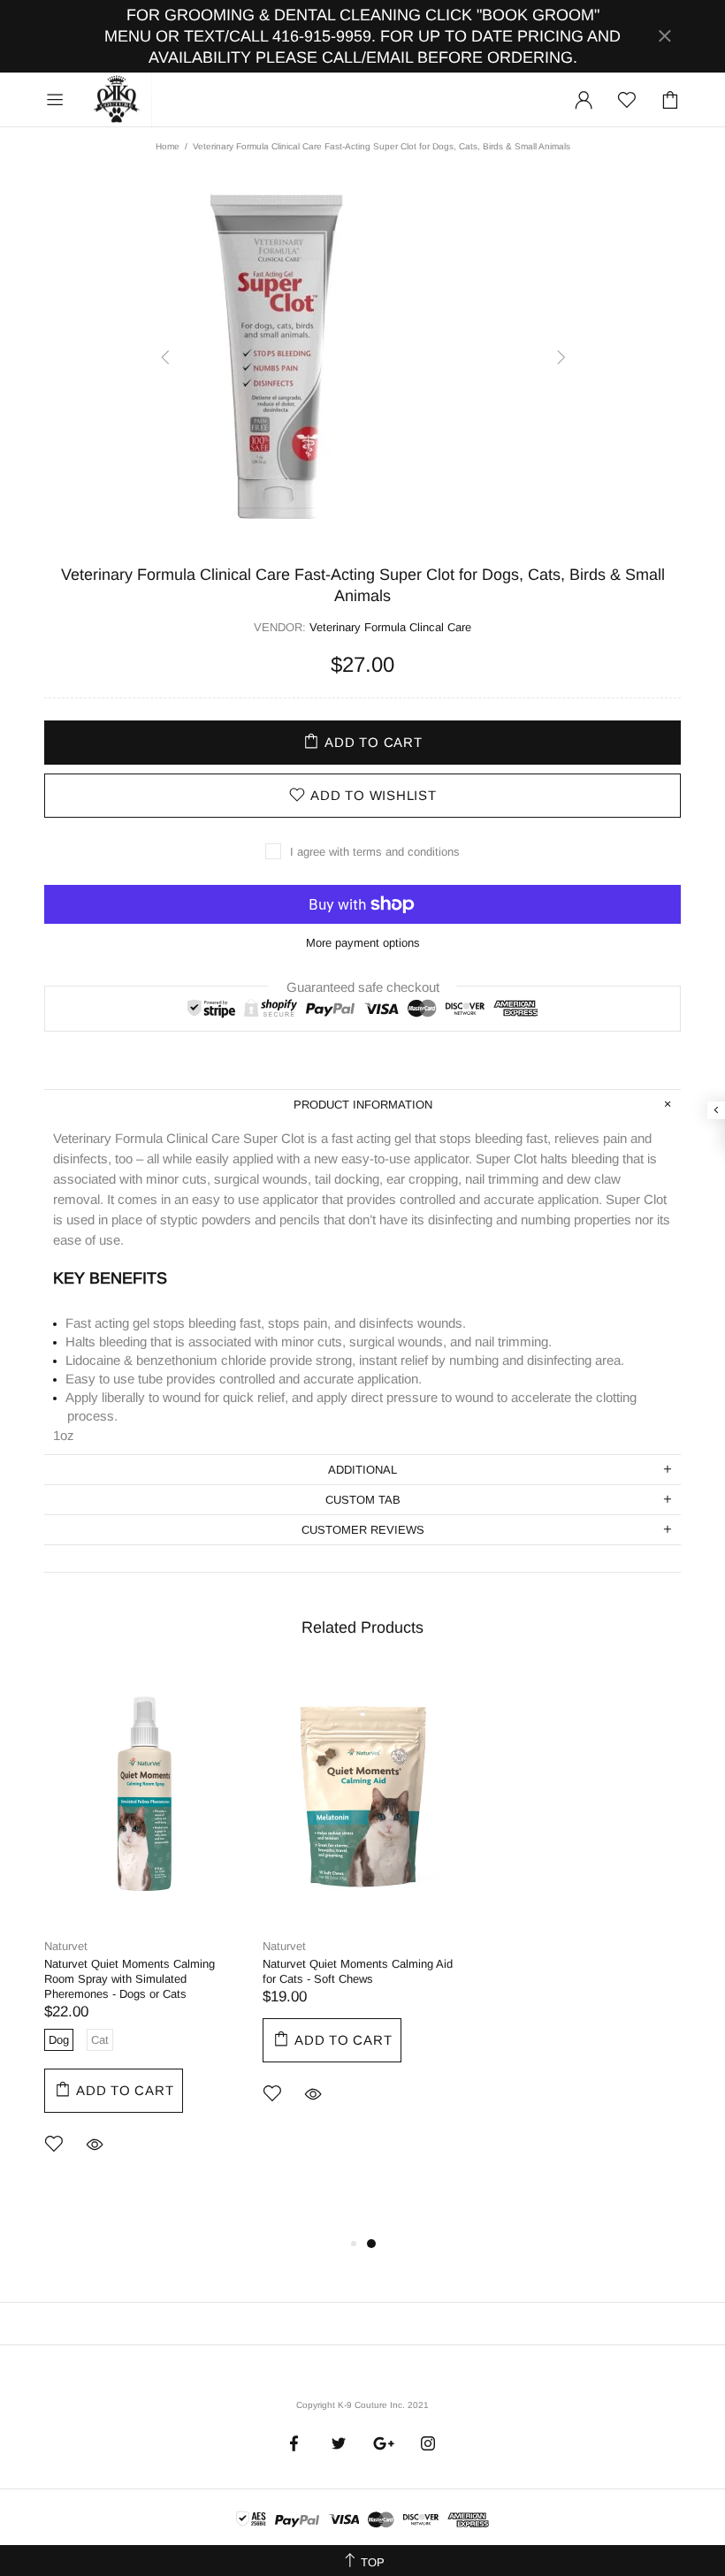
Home (168, 146)
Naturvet (66, 1946)
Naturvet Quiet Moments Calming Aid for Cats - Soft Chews (358, 1971)
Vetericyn (505, 1946)
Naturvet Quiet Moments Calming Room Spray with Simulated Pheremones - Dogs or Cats (130, 1979)
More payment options (363, 943)
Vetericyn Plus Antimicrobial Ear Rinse (580, 1964)
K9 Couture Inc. (118, 100)
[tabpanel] (145, 1936)
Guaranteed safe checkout (363, 986)
